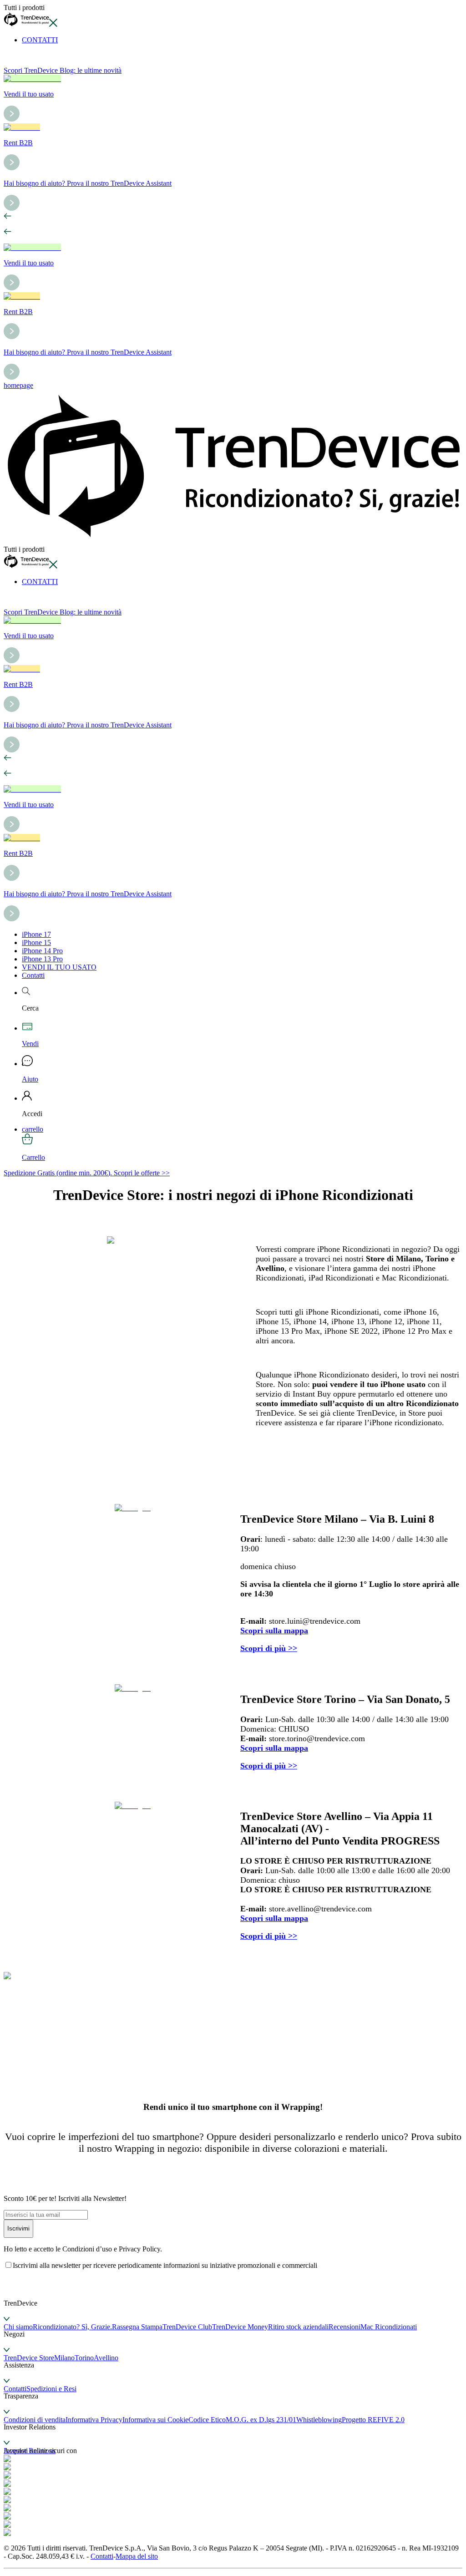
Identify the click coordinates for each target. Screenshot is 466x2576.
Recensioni (344, 2327)
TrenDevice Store (29, 2358)
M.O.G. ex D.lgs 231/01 (261, 2420)
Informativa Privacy (94, 2420)
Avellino (106, 2358)
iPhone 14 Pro (42, 951)
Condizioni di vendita (35, 2420)
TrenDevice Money (240, 2327)
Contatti (33, 975)
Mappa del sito (137, 2556)
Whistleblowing (319, 2420)
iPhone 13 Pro (42, 959)
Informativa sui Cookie (155, 2420)
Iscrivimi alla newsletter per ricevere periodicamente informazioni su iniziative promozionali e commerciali (165, 2265)
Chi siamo (18, 2327)
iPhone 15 (36, 943)
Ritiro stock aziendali (298, 2327)
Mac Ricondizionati (389, 2327)
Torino (84, 2358)
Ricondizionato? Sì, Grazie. (72, 2327)
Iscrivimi (18, 2228)
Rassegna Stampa (137, 2327)
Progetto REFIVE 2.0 (373, 2420)
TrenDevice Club (187, 2327)
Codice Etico (207, 2420)
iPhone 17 (36, 934)
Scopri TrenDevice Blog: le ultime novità (63, 70)
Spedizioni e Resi (51, 2389)
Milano (64, 2358)
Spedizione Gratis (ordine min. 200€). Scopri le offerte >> (87, 1173)
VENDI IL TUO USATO (59, 967)
